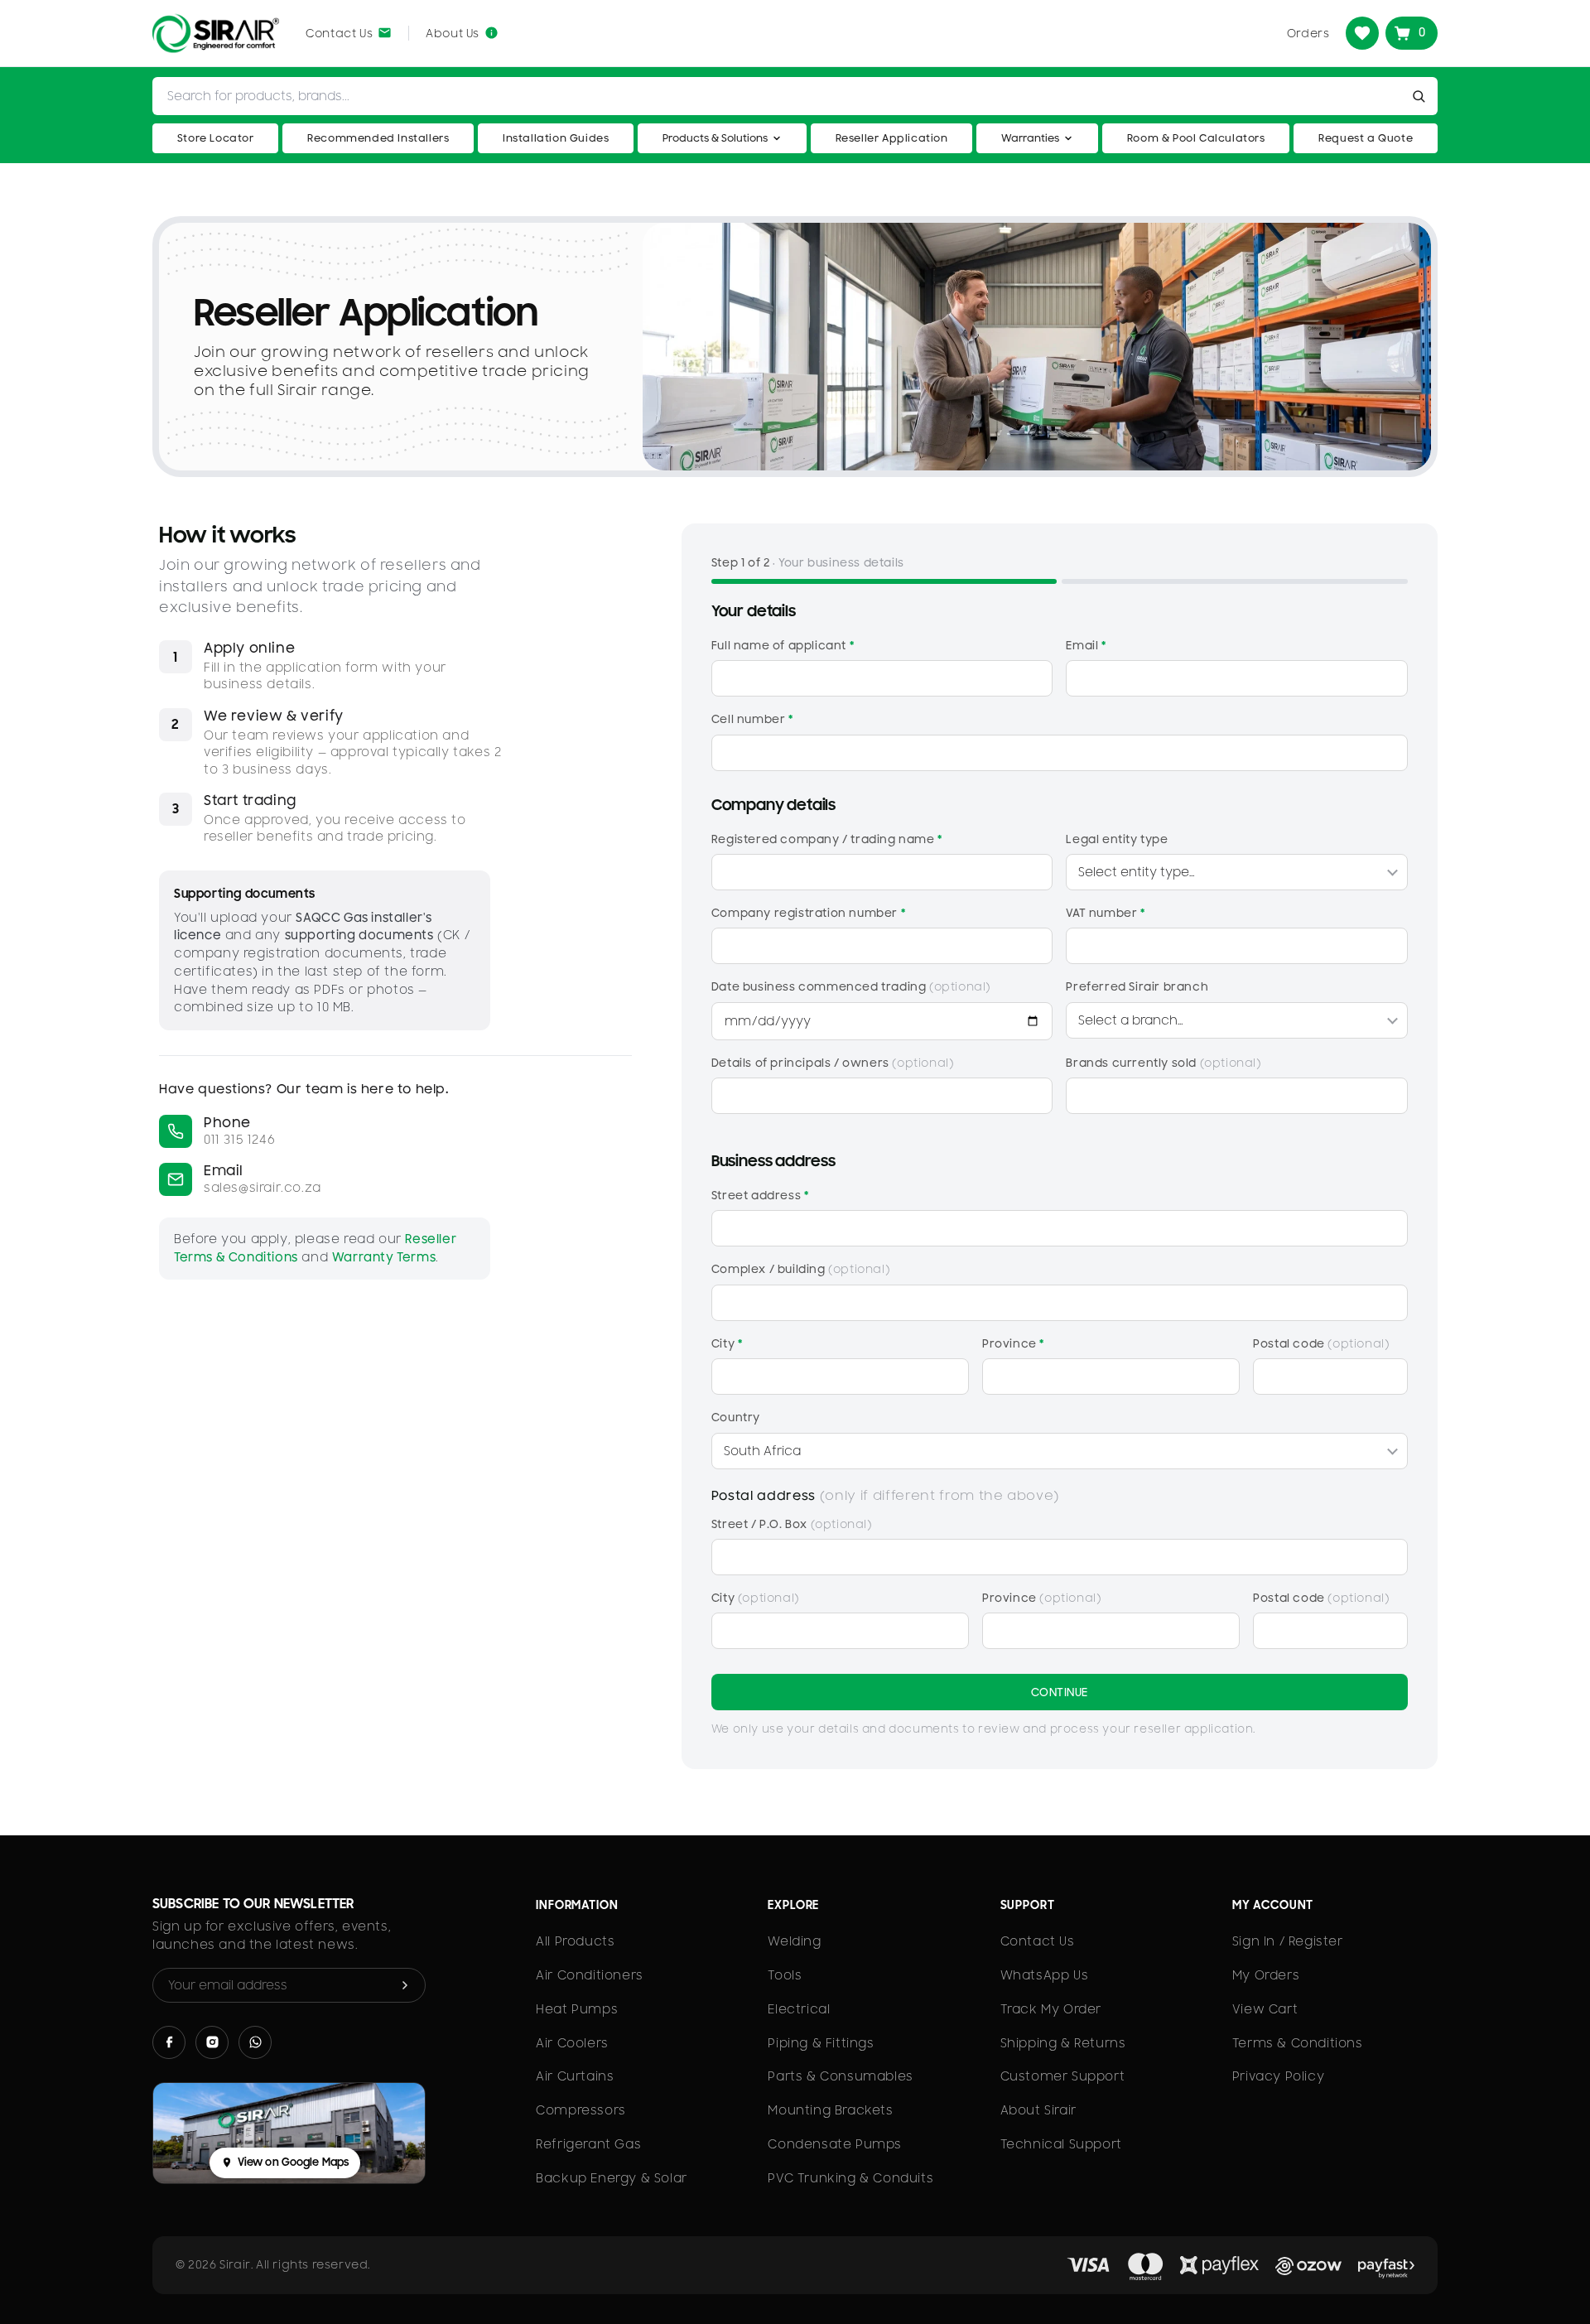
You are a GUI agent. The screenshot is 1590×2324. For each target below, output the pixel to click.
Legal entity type (1117, 839)
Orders (1308, 34)
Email (1086, 645)
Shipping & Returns (1063, 2043)
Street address (760, 1195)
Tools (785, 1975)
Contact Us (1038, 1941)
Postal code (1321, 1343)
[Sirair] (216, 33)
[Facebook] (169, 2042)
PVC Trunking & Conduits (850, 2178)
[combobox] (779, 96)
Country (736, 1417)
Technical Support (1061, 2144)
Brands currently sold (1163, 1063)
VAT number (1105, 913)
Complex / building (800, 1269)
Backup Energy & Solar (612, 2178)
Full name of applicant (783, 645)
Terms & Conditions (1298, 2043)
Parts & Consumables (840, 2076)
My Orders (1266, 1975)
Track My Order (1051, 2009)
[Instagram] (212, 2042)
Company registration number (808, 913)
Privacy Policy (1278, 2076)
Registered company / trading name (827, 839)
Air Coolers (572, 2043)
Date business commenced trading (851, 986)
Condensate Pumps (835, 2144)
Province (1013, 1343)
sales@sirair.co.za (263, 1188)
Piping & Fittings (821, 2043)
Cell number (752, 719)
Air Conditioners (590, 1975)
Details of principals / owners (833, 1063)
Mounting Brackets (830, 2110)
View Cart (1265, 2009)
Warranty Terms (384, 1257)
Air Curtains (575, 2076)
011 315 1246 (239, 1140)
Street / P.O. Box (792, 1524)
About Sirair (1038, 2110)
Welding (794, 1941)
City (727, 1343)
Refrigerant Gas (588, 2144)
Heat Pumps (577, 2009)
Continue (1060, 1692)
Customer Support (1063, 2076)
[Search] (1422, 96)
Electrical (799, 2009)
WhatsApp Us (1045, 1975)
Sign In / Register (1288, 1941)
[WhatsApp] (255, 2042)
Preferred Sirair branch (1137, 986)
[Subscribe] (405, 1985)
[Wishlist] (1362, 33)
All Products (575, 1941)
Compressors (581, 2110)
